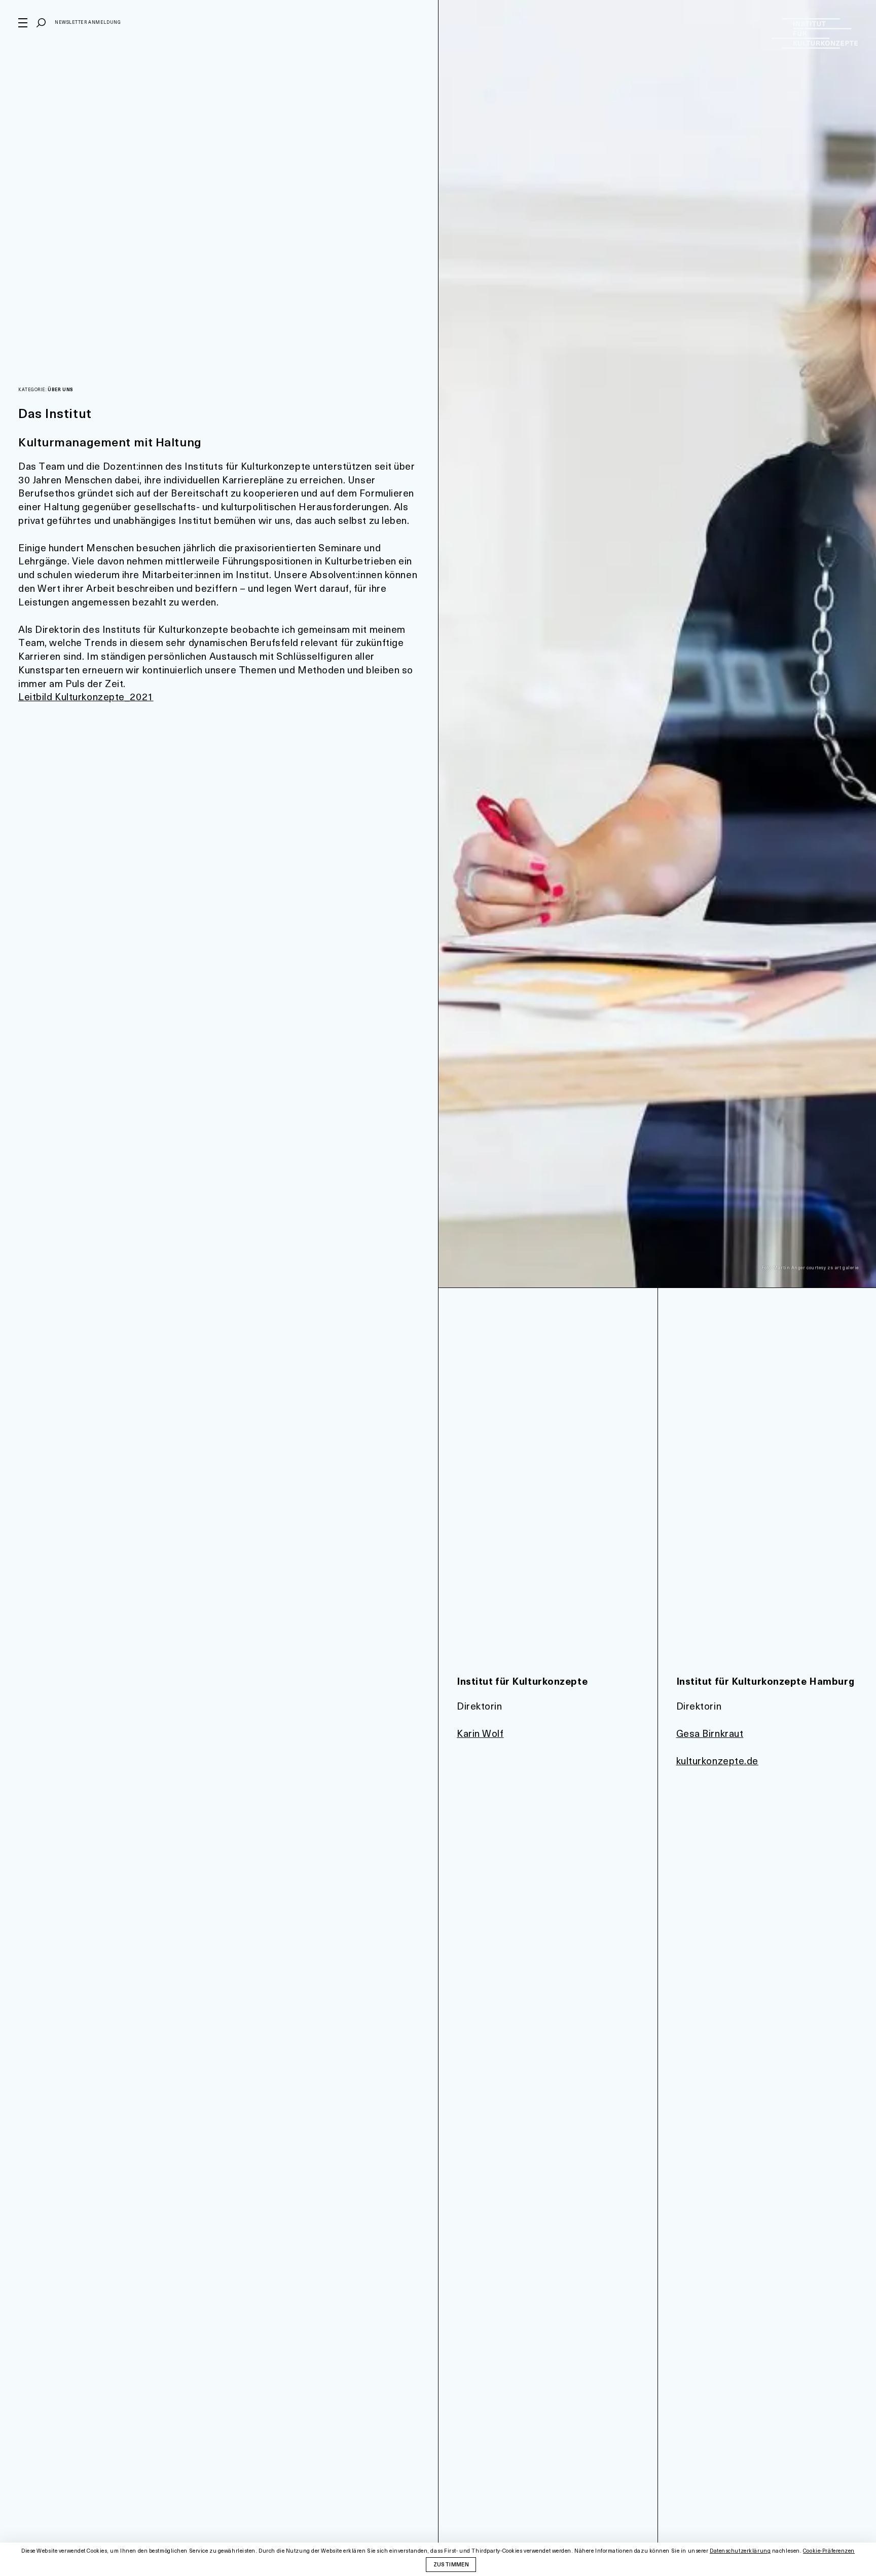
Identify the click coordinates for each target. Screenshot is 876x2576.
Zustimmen (451, 2564)
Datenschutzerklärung (740, 2551)
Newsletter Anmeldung (88, 22)
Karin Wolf (480, 1733)
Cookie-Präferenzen (829, 2551)
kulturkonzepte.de (718, 1760)
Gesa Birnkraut (710, 1733)
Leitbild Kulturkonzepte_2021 (86, 696)
